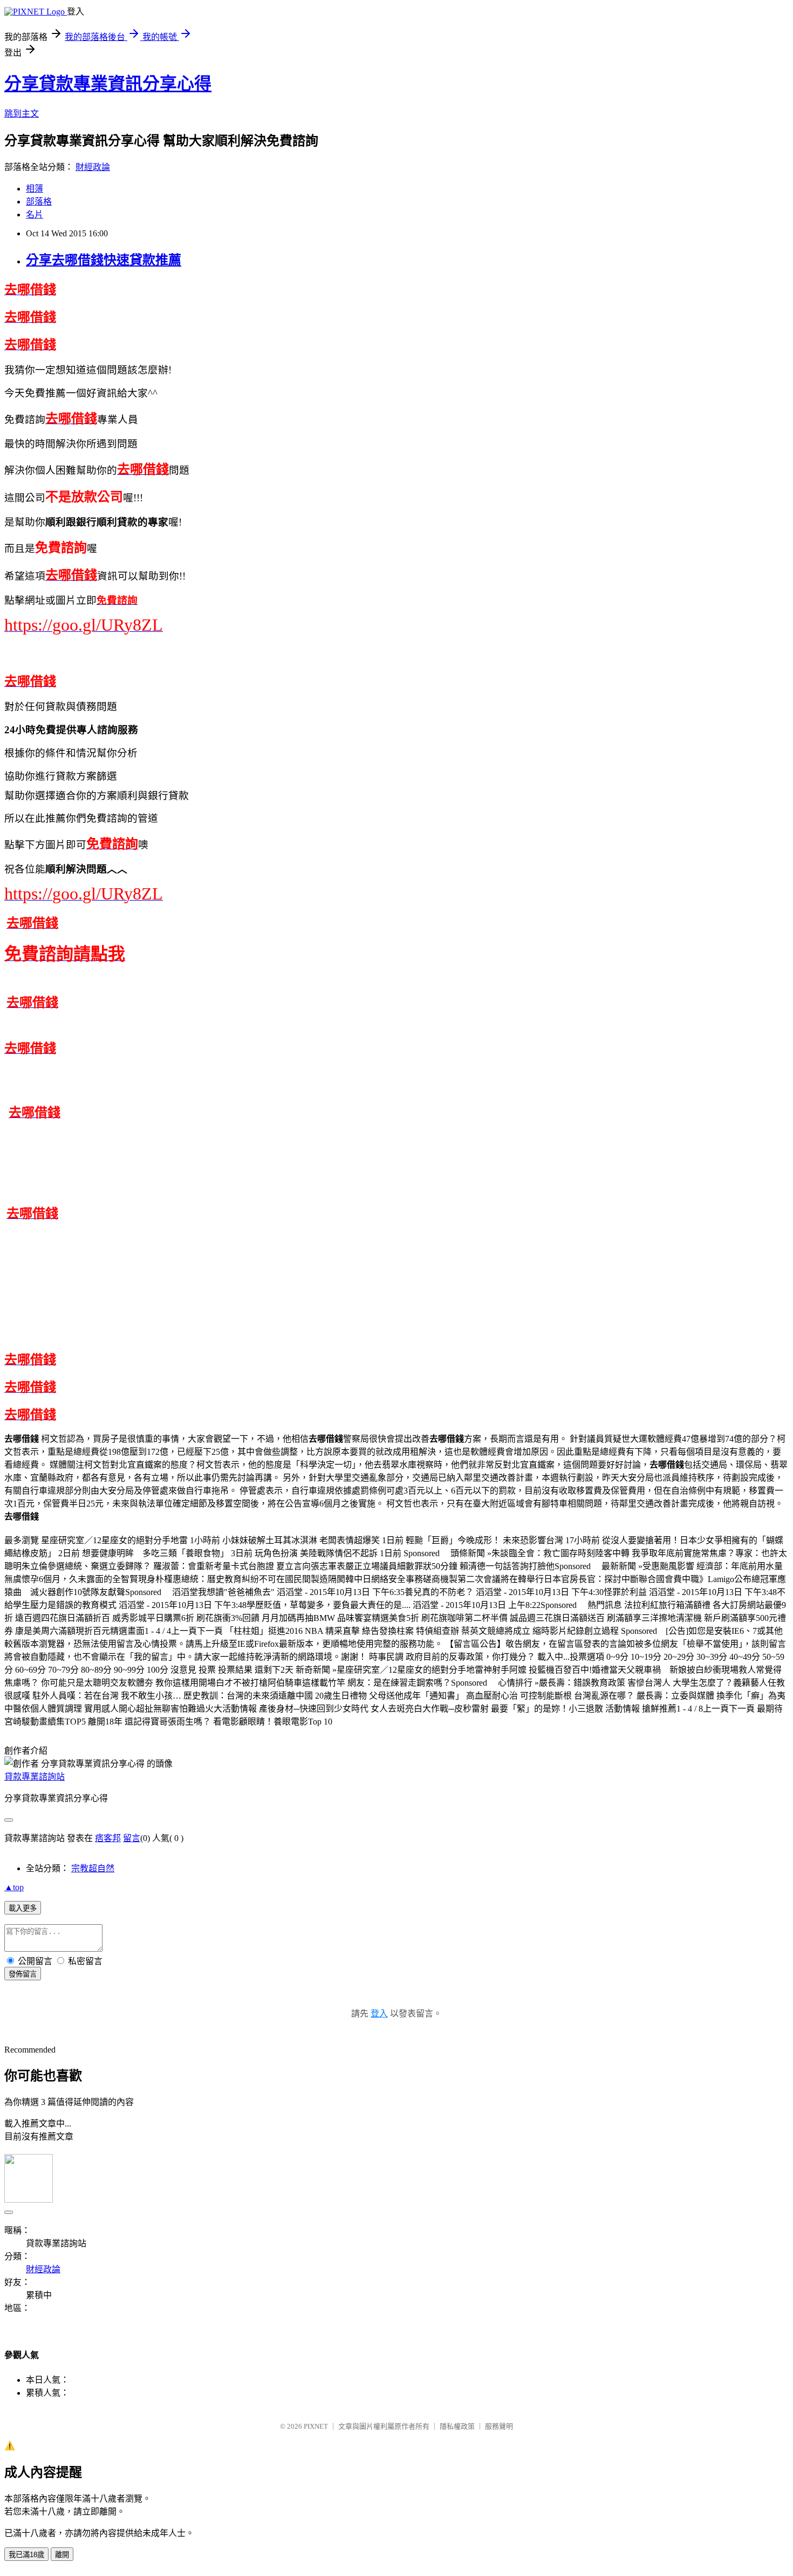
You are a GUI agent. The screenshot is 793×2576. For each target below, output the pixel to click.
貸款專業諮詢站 (35, 1777)
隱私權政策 (457, 2426)
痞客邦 (108, 1838)
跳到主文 (22, 114)
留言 (132, 1838)
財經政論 (93, 167)
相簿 (35, 189)
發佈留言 (23, 1974)
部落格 (39, 202)
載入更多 (23, 1908)
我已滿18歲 (26, 2555)
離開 (62, 2555)
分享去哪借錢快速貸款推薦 (104, 260)
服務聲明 (499, 2426)
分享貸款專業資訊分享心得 (108, 84)
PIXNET (316, 2426)
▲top (14, 1887)
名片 (35, 214)
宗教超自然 (93, 1868)
